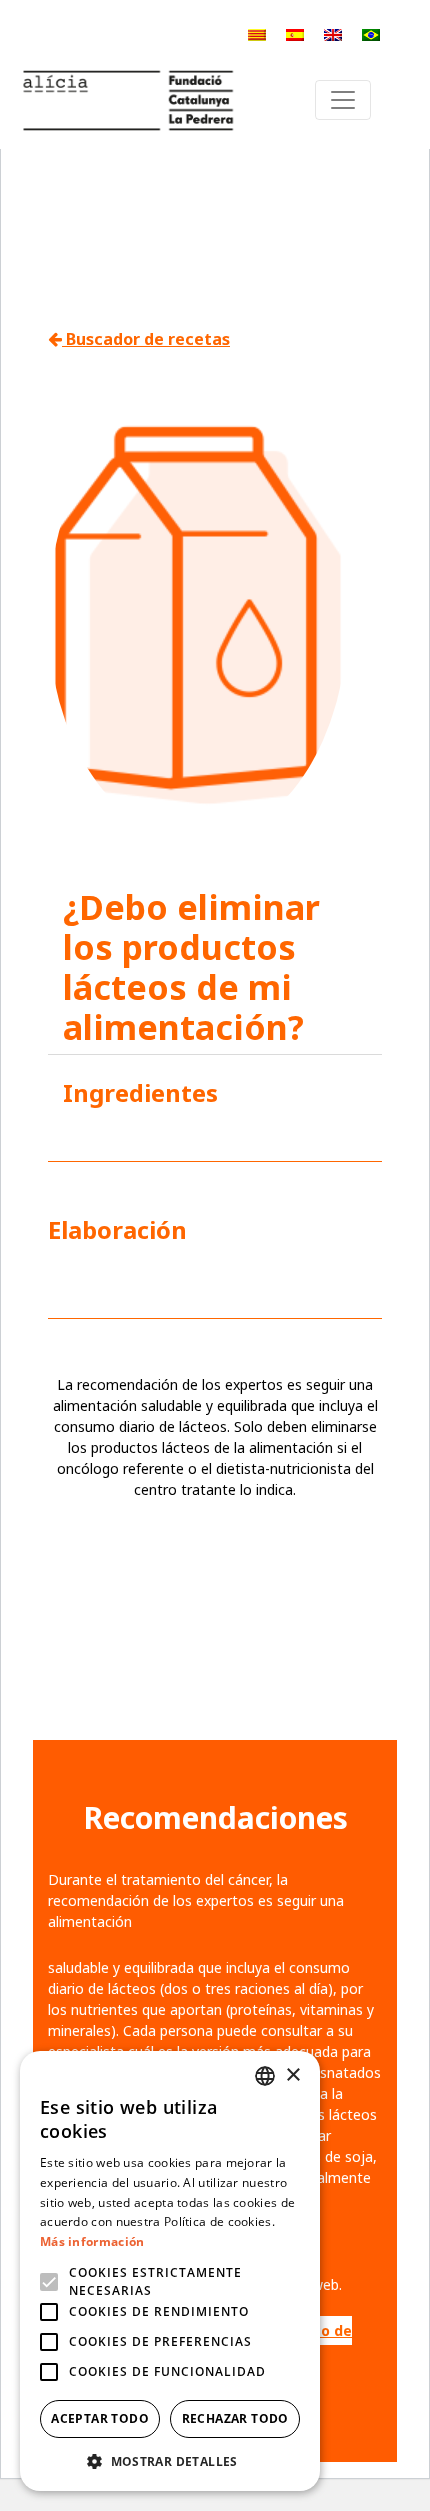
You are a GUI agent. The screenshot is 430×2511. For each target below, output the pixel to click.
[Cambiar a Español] (295, 34)
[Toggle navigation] (343, 100)
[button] (170, 2461)
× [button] (292, 2075)
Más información (92, 2241)
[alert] (170, 2271)
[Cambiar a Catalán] (257, 34)
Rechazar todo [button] (235, 2418)
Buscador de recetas (146, 339)
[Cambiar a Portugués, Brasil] (371, 34)
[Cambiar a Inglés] (333, 34)
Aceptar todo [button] (100, 2418)
